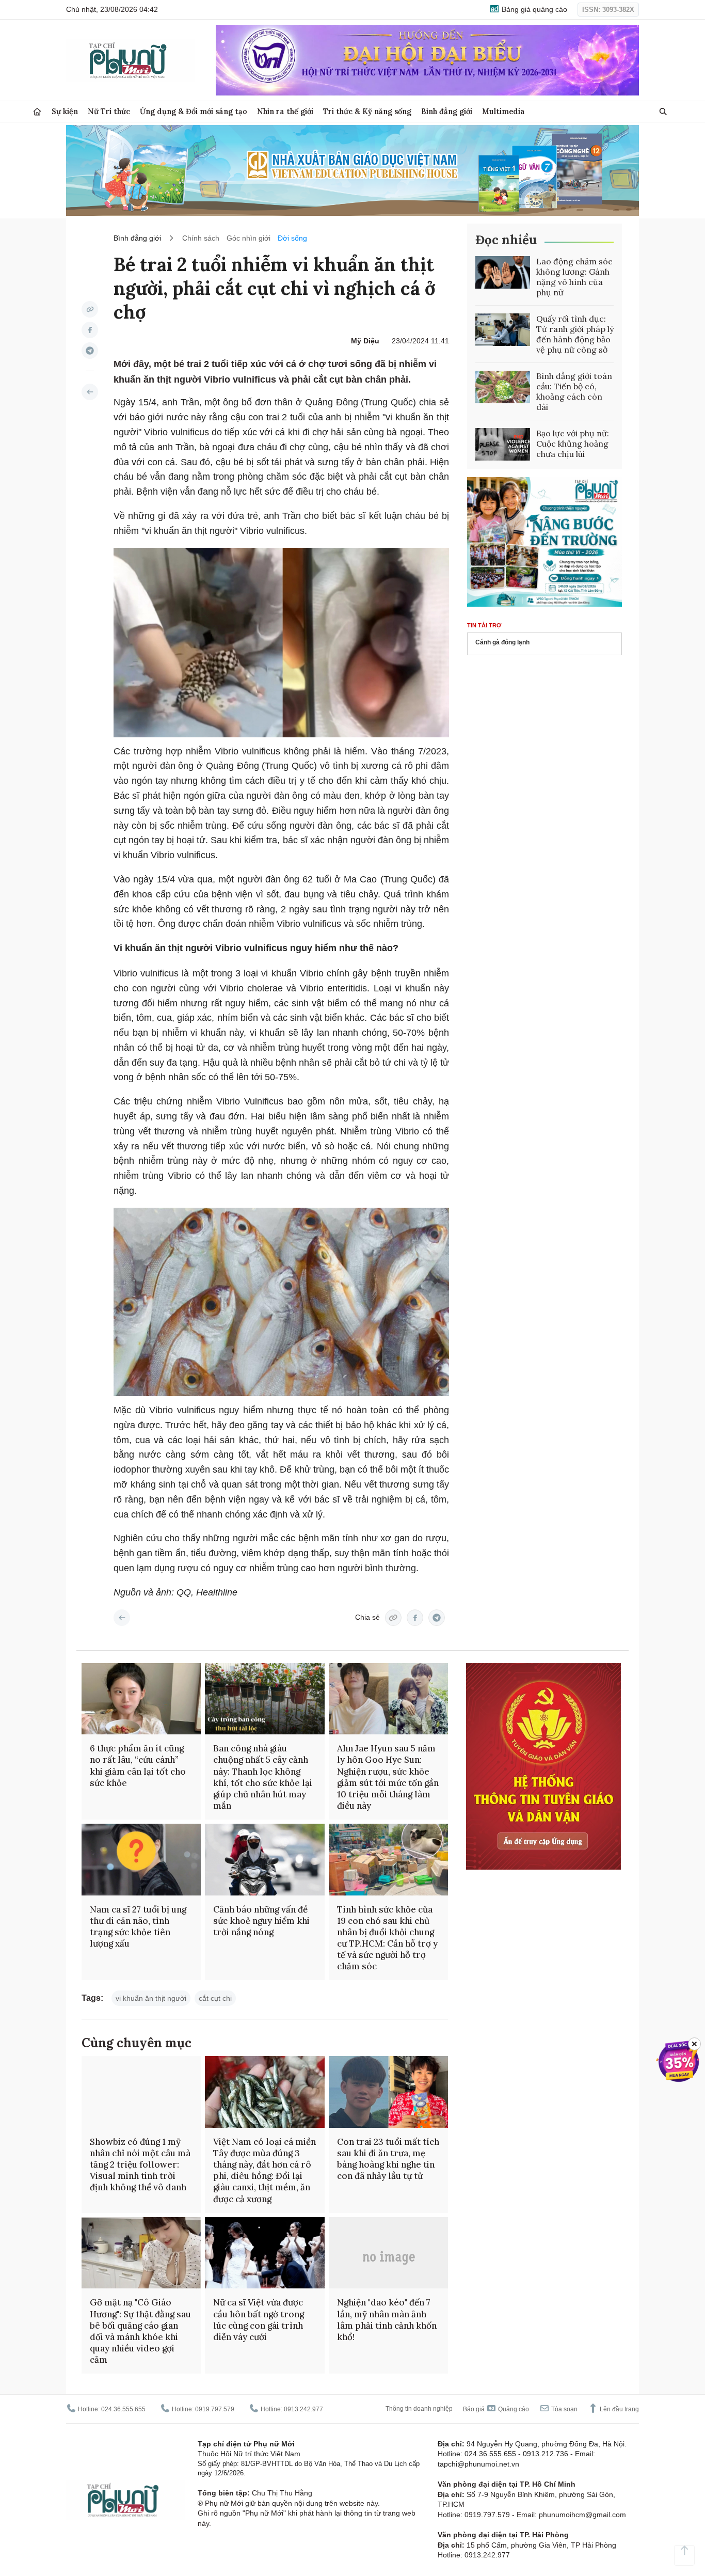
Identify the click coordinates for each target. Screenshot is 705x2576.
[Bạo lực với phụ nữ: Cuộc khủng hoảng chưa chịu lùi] (503, 445)
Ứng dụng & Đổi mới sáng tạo (194, 111)
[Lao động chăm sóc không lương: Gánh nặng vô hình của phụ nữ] (503, 273)
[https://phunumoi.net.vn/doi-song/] (90, 392)
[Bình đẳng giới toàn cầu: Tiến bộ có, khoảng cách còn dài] (503, 387)
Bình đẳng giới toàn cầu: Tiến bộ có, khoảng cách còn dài (574, 391)
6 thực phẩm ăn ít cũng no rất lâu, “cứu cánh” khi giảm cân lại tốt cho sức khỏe (138, 1765)
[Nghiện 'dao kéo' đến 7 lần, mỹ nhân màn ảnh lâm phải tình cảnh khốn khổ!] (388, 2253)
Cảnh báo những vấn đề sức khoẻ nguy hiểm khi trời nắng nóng (261, 1921)
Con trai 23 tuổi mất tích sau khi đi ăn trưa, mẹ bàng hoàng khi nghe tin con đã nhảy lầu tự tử (388, 2159)
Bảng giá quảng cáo (533, 9)
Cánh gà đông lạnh (502, 642)
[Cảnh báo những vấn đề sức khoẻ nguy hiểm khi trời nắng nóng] (265, 1860)
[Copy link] (90, 309)
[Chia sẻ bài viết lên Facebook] (90, 330)
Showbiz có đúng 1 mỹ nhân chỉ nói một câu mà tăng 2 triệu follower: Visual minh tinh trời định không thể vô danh (140, 2164)
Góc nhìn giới (249, 238)
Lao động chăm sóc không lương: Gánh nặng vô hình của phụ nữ (574, 277)
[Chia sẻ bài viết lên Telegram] (90, 351)
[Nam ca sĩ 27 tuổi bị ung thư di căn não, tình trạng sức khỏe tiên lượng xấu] (141, 1860)
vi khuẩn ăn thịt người (151, 1998)
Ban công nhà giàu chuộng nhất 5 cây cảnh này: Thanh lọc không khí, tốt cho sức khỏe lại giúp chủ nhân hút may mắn (263, 1777)
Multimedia (503, 111)
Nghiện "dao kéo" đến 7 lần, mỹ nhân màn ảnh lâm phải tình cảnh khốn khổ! (387, 2319)
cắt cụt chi (215, 1998)
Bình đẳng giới (447, 111)
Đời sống (292, 238)
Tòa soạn (564, 2409)
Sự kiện (65, 111)
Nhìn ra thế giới (285, 111)
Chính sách (201, 238)
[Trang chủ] (37, 112)
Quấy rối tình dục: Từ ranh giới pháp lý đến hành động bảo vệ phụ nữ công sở (575, 334)
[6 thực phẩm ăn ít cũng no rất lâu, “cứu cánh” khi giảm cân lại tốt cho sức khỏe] (141, 1699)
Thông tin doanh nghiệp (419, 2409)
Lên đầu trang (619, 2409)
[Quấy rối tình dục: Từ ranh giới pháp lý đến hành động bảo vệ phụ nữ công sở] (503, 330)
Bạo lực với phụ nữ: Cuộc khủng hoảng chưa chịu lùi (573, 444)
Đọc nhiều (506, 240)
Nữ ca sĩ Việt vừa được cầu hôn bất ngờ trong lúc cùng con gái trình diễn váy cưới (259, 2319)
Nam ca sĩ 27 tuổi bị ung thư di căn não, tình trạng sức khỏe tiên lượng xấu (138, 1926)
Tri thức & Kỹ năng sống (367, 111)
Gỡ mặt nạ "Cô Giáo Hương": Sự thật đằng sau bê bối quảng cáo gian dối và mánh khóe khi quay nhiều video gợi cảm (140, 2331)
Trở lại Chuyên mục (122, 1618)
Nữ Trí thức (109, 111)
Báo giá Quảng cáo (496, 2409)
